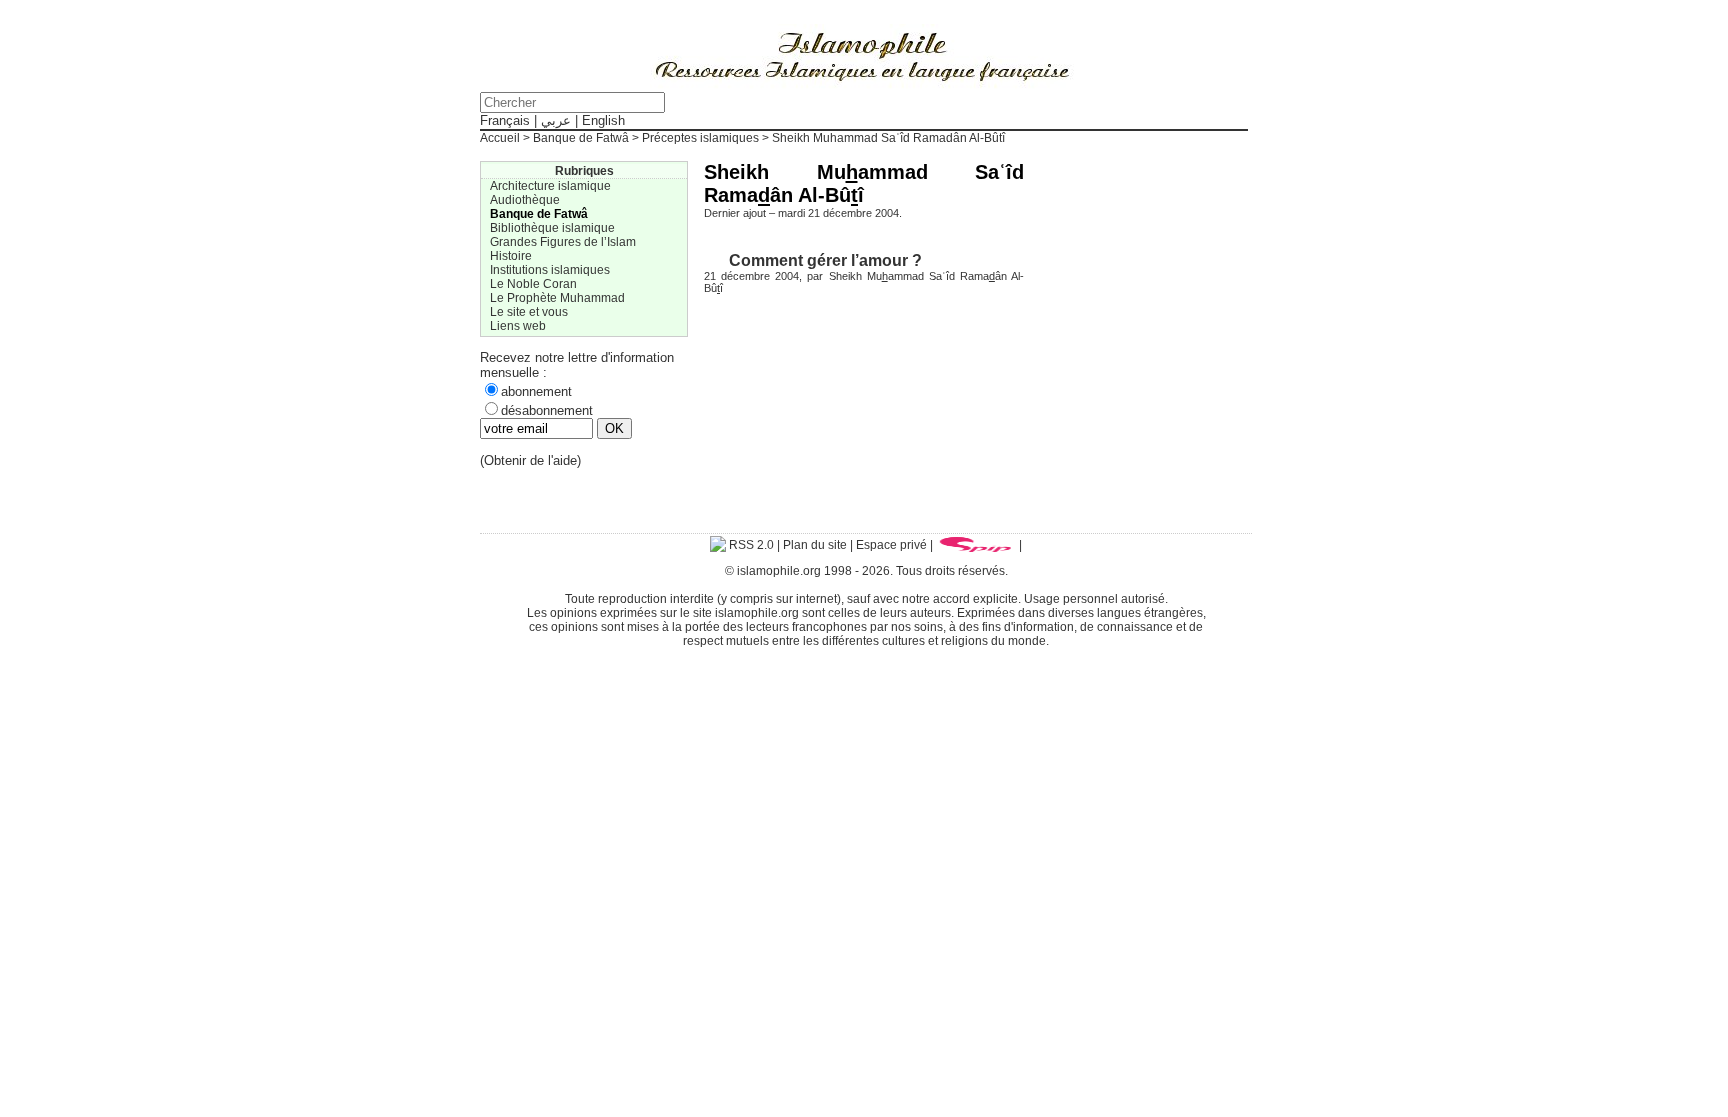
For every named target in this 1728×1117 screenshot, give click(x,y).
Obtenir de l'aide (530, 460)
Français (505, 120)
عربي (556, 120)
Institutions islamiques (550, 270)
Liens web (518, 326)
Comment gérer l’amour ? (825, 260)
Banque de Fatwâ (581, 138)
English (603, 120)
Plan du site (815, 545)
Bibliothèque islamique (552, 228)
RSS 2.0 (750, 545)
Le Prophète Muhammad (557, 298)
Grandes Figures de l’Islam (563, 242)
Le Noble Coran (533, 284)
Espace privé (891, 545)
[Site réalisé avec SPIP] (976, 545)
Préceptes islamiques (700, 138)
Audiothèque (525, 200)
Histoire (511, 256)
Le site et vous (529, 312)
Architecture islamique (550, 186)
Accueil (500, 138)
